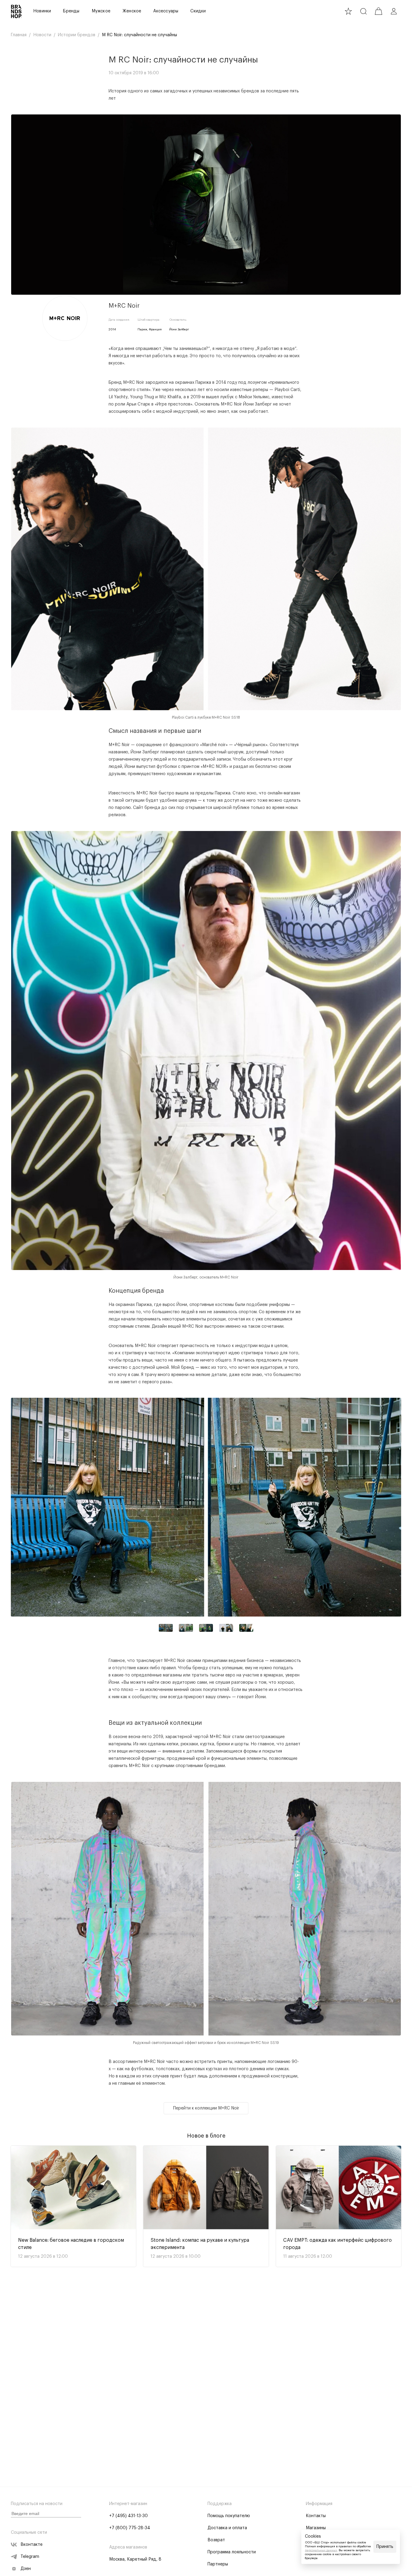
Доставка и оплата (227, 2528)
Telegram (30, 2557)
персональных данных (321, 2550)
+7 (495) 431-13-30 (128, 2516)
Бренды (71, 11)
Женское (132, 11)
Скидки (198, 11)
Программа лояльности (232, 2552)
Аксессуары (166, 11)
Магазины (316, 2528)
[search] (363, 11)
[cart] (379, 11)
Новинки (42, 11)
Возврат (216, 2540)
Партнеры (218, 2564)
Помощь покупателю (229, 2516)
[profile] (394, 11)
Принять (385, 2547)
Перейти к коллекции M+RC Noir (206, 2108)
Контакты (316, 2516)
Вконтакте (32, 2545)
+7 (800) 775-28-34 (130, 2528)
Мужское (101, 11)
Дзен (26, 2569)
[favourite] (348, 11)
